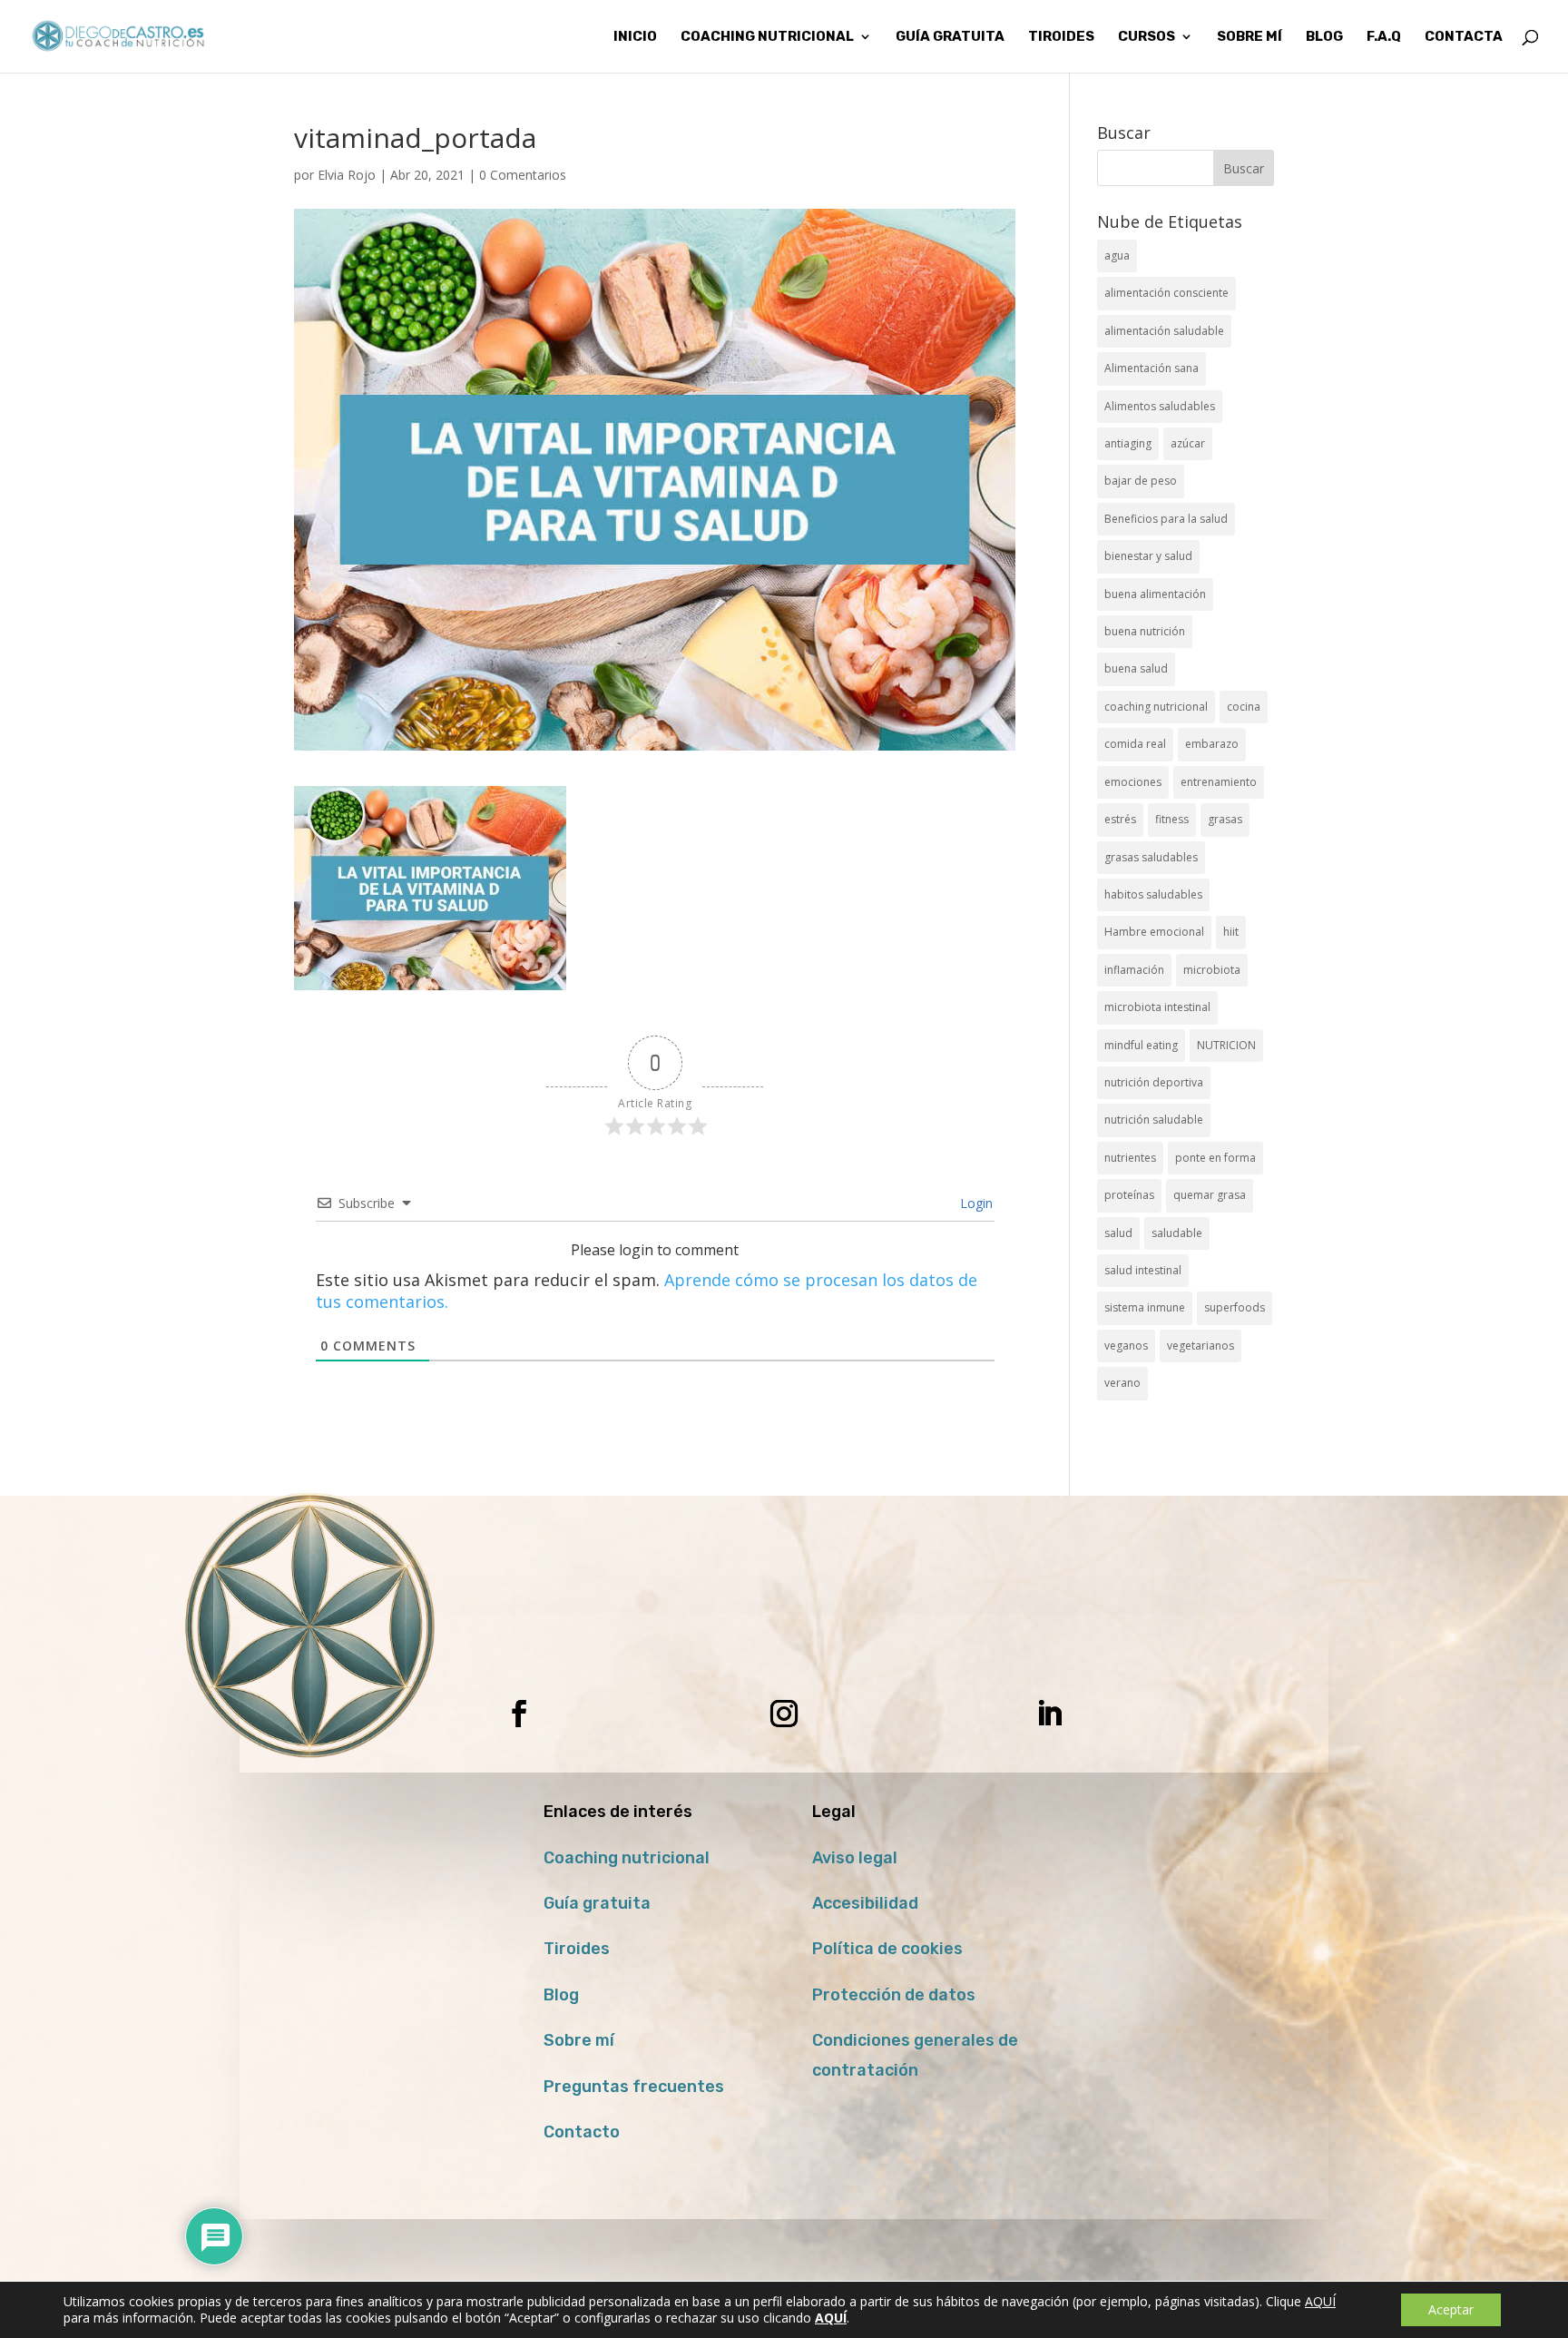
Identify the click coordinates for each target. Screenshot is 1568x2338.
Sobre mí (579, 2040)
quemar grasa (1210, 1195)
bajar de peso (1141, 481)
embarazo (1212, 744)
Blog (561, 1995)
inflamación (1134, 970)
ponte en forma (1215, 1158)
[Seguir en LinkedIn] (1049, 1714)
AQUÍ (1320, 2301)
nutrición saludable (1154, 1120)
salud (1118, 1233)
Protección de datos (894, 1995)
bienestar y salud (1148, 556)
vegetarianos (1200, 1346)
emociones (1133, 782)
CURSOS (1147, 37)
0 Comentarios (523, 175)
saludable (1177, 1233)
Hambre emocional (1154, 932)
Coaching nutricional (627, 1858)
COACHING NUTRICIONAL (767, 37)
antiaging (1128, 443)
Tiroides (577, 1949)
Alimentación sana (1151, 368)
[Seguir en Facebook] (519, 1714)
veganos (1126, 1346)
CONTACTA (1464, 37)
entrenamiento (1219, 782)
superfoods (1235, 1307)
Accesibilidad (865, 1903)
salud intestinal (1143, 1270)
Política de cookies (887, 1949)
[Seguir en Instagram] (784, 1714)
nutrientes (1130, 1158)
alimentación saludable (1164, 331)
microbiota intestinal (1157, 1007)
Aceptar (1451, 2309)
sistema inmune (1145, 1307)
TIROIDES (1061, 37)
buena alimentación (1155, 594)
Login (975, 1203)
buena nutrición (1145, 631)
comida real (1135, 744)
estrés (1120, 819)
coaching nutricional (1156, 707)
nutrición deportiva (1154, 1082)
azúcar (1188, 443)
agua (1117, 255)
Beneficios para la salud (1166, 519)
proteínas (1129, 1195)
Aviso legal (855, 1858)
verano (1122, 1383)
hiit (1231, 932)
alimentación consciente (1166, 293)
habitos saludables (1153, 894)
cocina (1244, 707)
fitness (1172, 819)
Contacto (582, 2132)
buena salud (1136, 668)
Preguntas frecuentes (634, 2087)
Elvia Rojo (347, 175)
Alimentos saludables (1160, 406)
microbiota (1212, 970)
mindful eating (1141, 1045)
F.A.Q (1384, 37)
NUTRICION (1226, 1045)
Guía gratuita (950, 37)
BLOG (1324, 37)
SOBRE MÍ (1249, 37)
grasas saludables (1151, 857)
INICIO (635, 37)
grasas (1225, 819)
